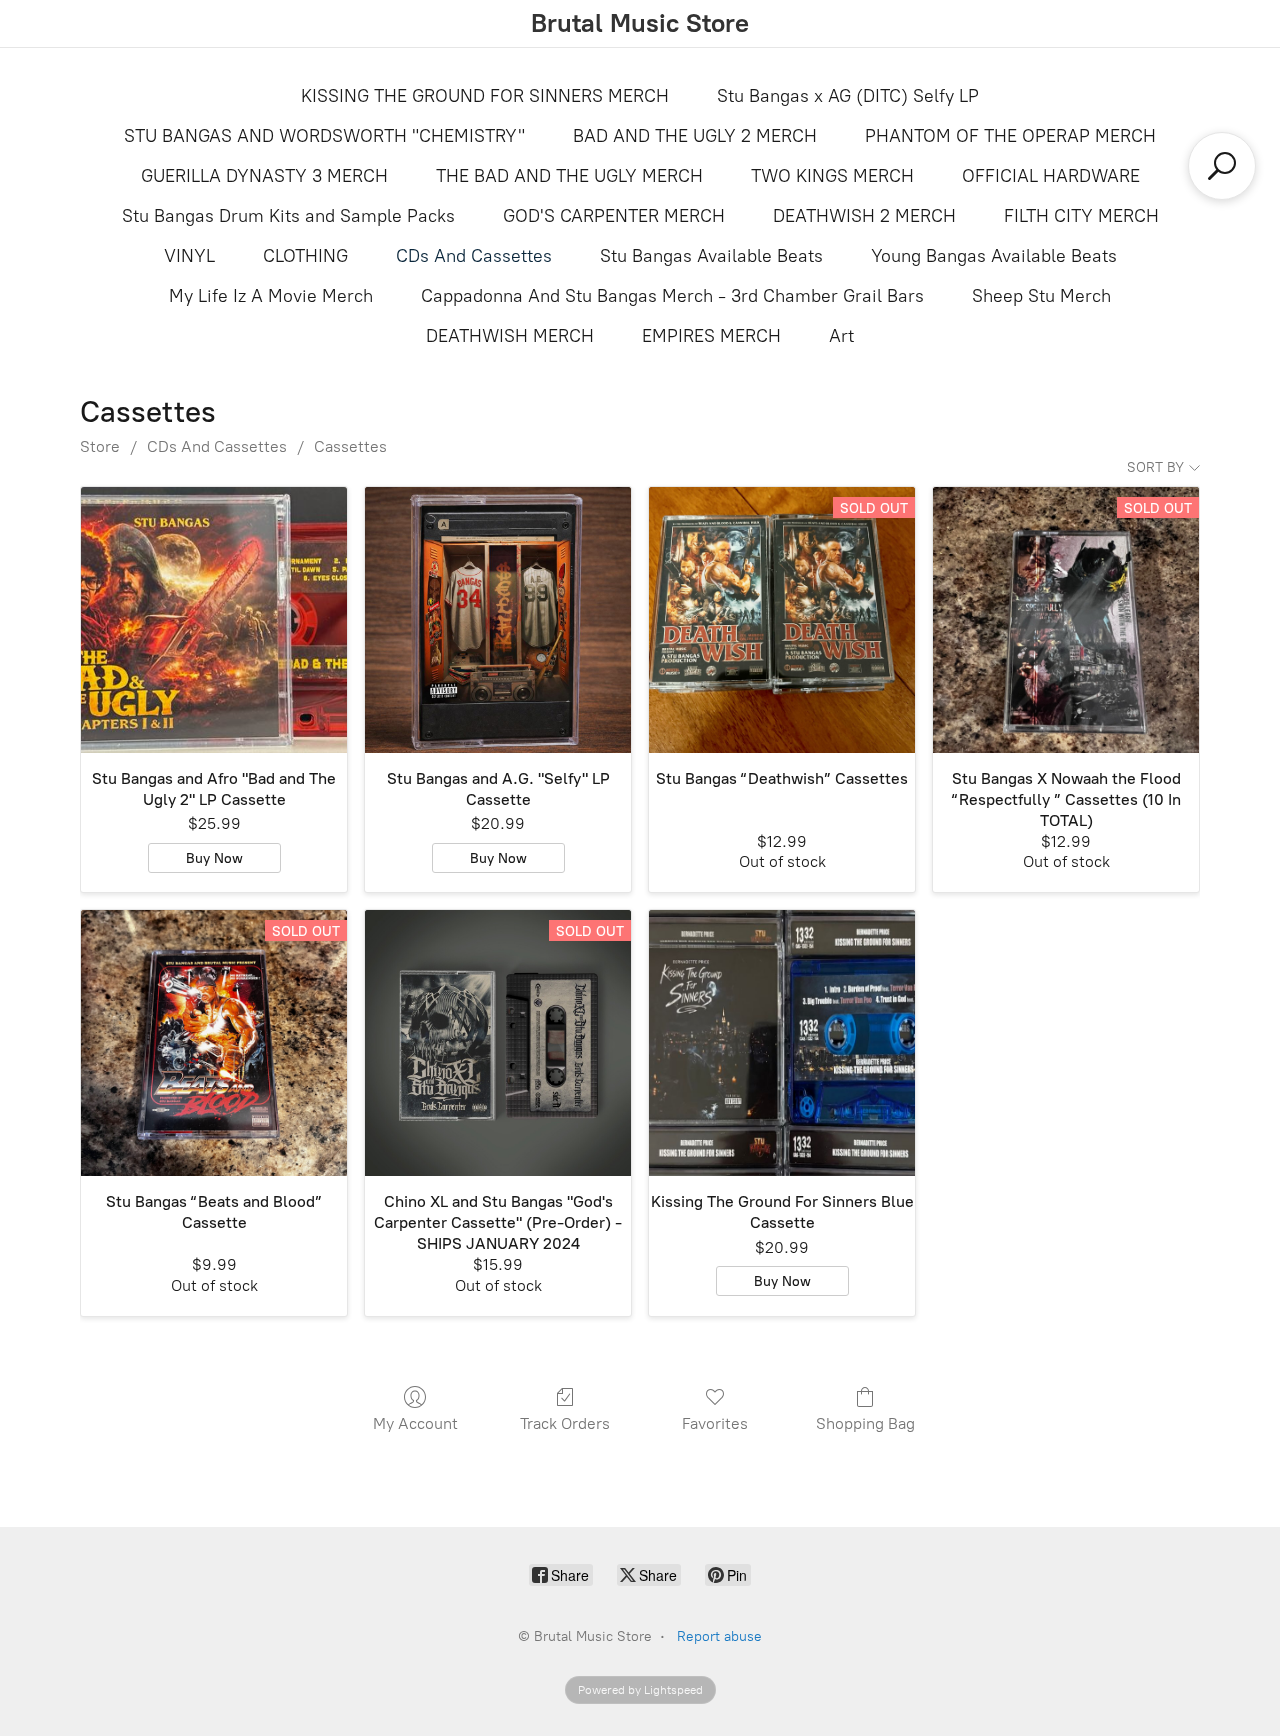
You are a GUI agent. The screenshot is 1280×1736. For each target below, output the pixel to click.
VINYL (189, 256)
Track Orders (565, 1423)
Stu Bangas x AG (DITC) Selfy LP (848, 96)
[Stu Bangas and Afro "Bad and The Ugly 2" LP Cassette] (214, 620)
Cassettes (350, 446)
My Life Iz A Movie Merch (271, 296)
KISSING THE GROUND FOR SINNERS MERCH (485, 96)
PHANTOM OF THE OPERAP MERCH (1010, 136)
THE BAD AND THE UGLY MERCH (569, 176)
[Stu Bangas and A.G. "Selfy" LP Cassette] (498, 620)
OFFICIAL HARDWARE (1051, 176)
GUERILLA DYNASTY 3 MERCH (264, 176)
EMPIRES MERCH (711, 336)
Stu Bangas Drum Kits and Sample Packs (288, 216)
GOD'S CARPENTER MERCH (614, 216)
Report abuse (719, 1636)
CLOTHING (305, 256)
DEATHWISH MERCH (510, 336)
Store (100, 446)
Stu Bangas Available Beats (711, 256)
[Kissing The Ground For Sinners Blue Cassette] (782, 1043)
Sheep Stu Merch (1041, 296)
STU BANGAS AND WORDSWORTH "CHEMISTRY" (324, 136)
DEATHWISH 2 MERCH (864, 216)
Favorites (715, 1423)
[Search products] (1222, 166)
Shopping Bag (865, 1423)
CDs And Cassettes (474, 256)
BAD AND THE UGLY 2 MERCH (695, 136)
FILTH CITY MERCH (1081, 216)
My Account (415, 1423)
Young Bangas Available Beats (994, 256)
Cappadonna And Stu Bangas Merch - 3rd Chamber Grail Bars (672, 296)
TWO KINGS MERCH (832, 176)
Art (841, 336)
